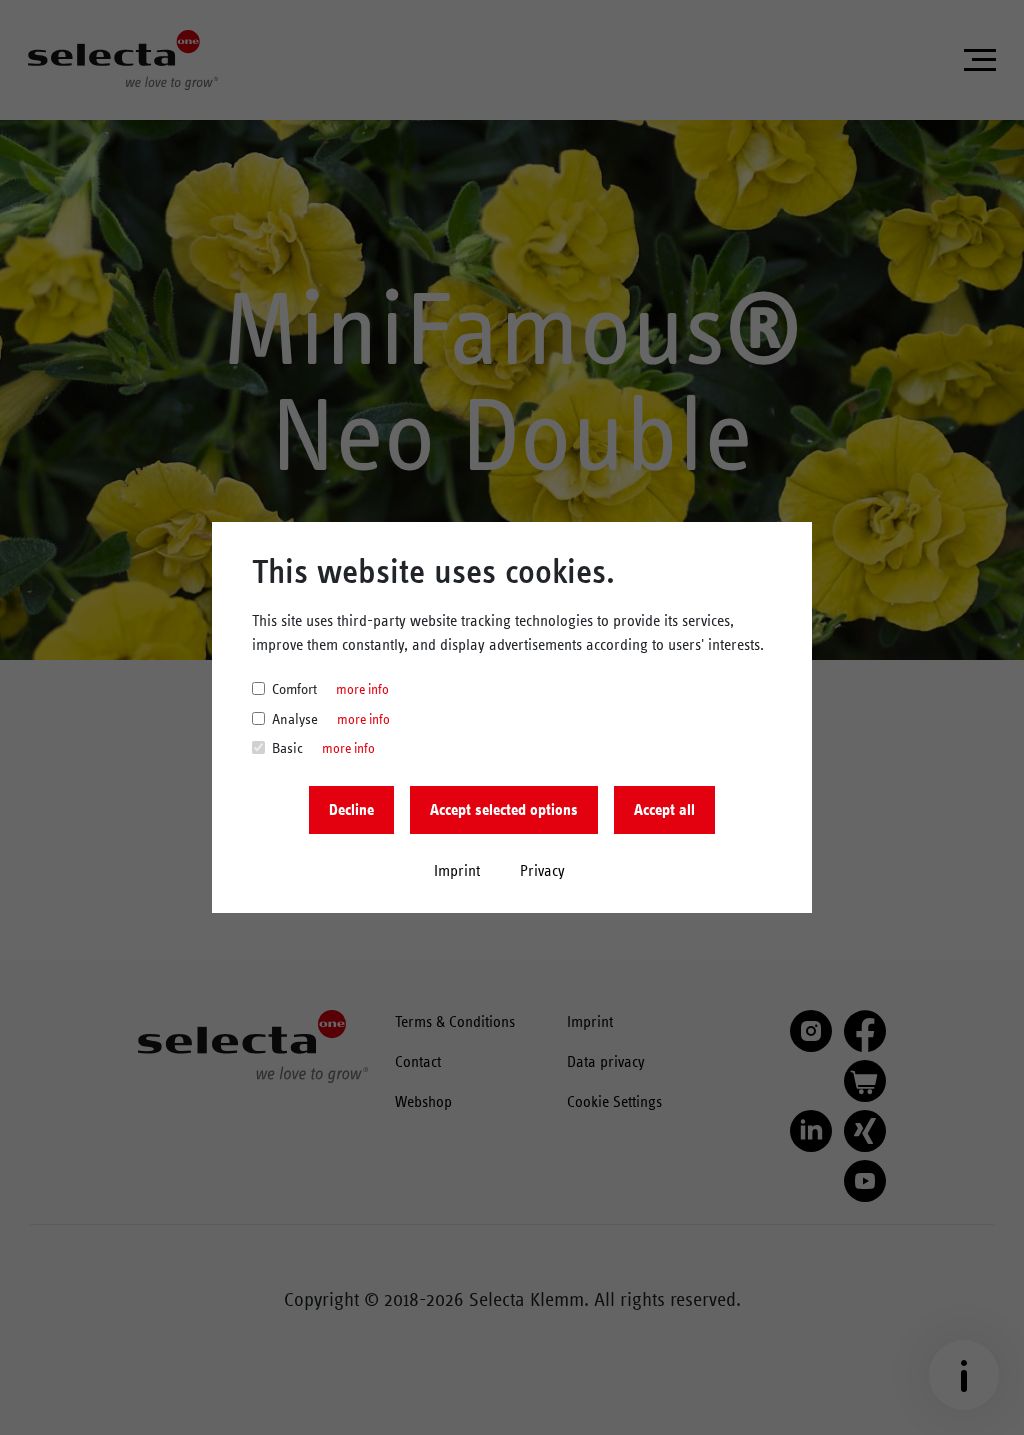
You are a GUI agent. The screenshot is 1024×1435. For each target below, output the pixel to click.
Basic (287, 748)
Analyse (295, 719)
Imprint (457, 871)
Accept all (664, 810)
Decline (351, 810)
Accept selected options (504, 810)
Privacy (542, 871)
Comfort (294, 689)
